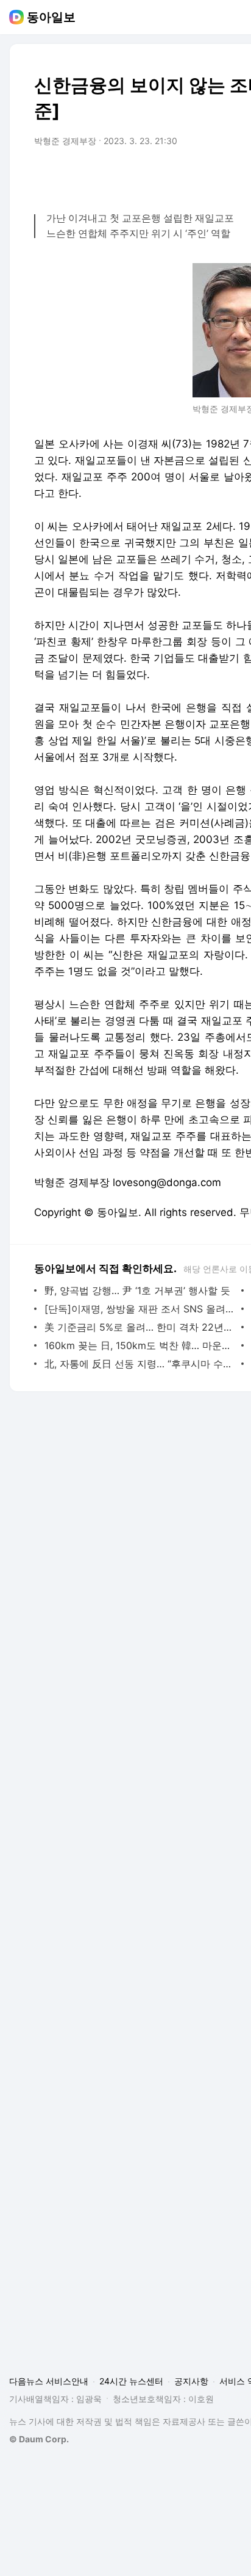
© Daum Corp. (39, 2439)
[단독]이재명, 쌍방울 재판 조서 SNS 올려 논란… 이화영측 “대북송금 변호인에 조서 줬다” (140, 1309)
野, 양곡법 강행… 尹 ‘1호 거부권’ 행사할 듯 (137, 1290)
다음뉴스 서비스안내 (49, 2381)
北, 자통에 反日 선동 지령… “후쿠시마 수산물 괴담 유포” (140, 1364)
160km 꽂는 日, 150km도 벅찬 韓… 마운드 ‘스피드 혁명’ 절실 (140, 1345)
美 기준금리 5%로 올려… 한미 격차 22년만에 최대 (140, 1327)
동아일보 (51, 17)
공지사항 (191, 2381)
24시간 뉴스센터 (131, 2381)
